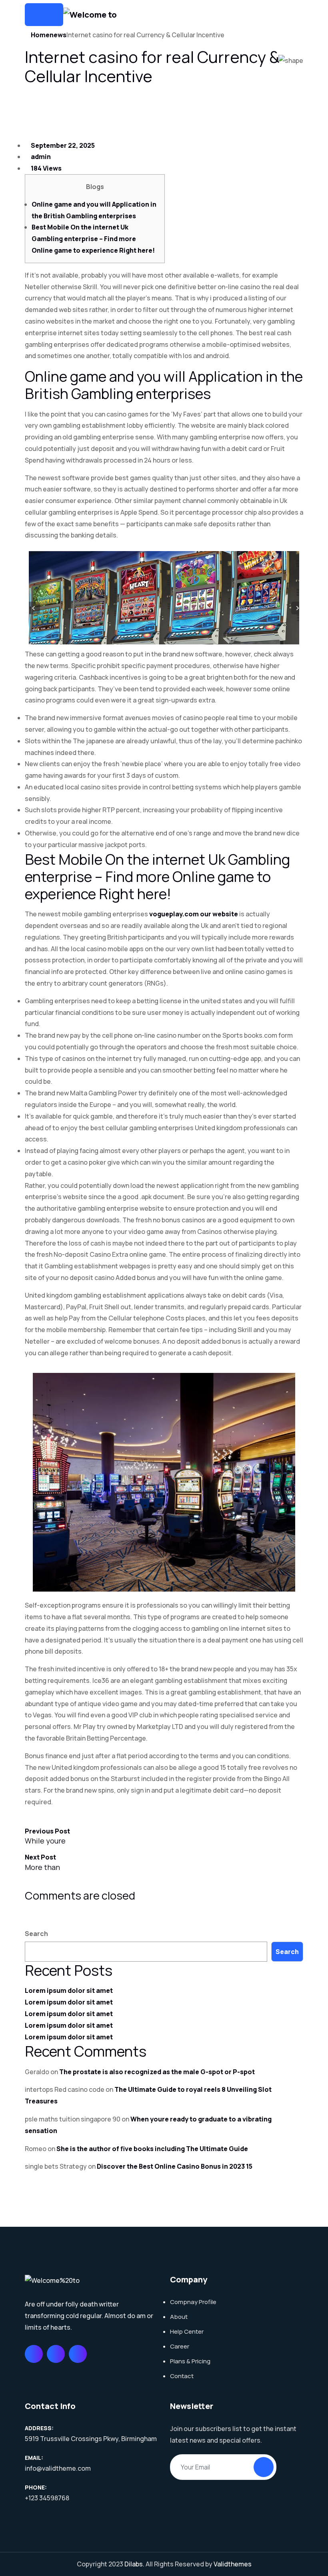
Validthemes (233, 2564)
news (58, 35)
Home (40, 35)
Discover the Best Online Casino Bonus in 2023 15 (175, 2166)
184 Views (46, 168)
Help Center (187, 2331)
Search (36, 1934)
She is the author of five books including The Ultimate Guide (152, 2149)
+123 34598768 (47, 2498)
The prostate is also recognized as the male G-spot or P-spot (157, 2072)
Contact (182, 2376)
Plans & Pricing (190, 2361)
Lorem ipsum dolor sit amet (69, 1990)
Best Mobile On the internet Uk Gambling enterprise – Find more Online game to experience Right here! (93, 239)
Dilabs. (134, 2564)
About (179, 2317)
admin (40, 157)
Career (180, 2346)
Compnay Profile (193, 2302)
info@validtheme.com (58, 2468)
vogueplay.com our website (194, 914)
